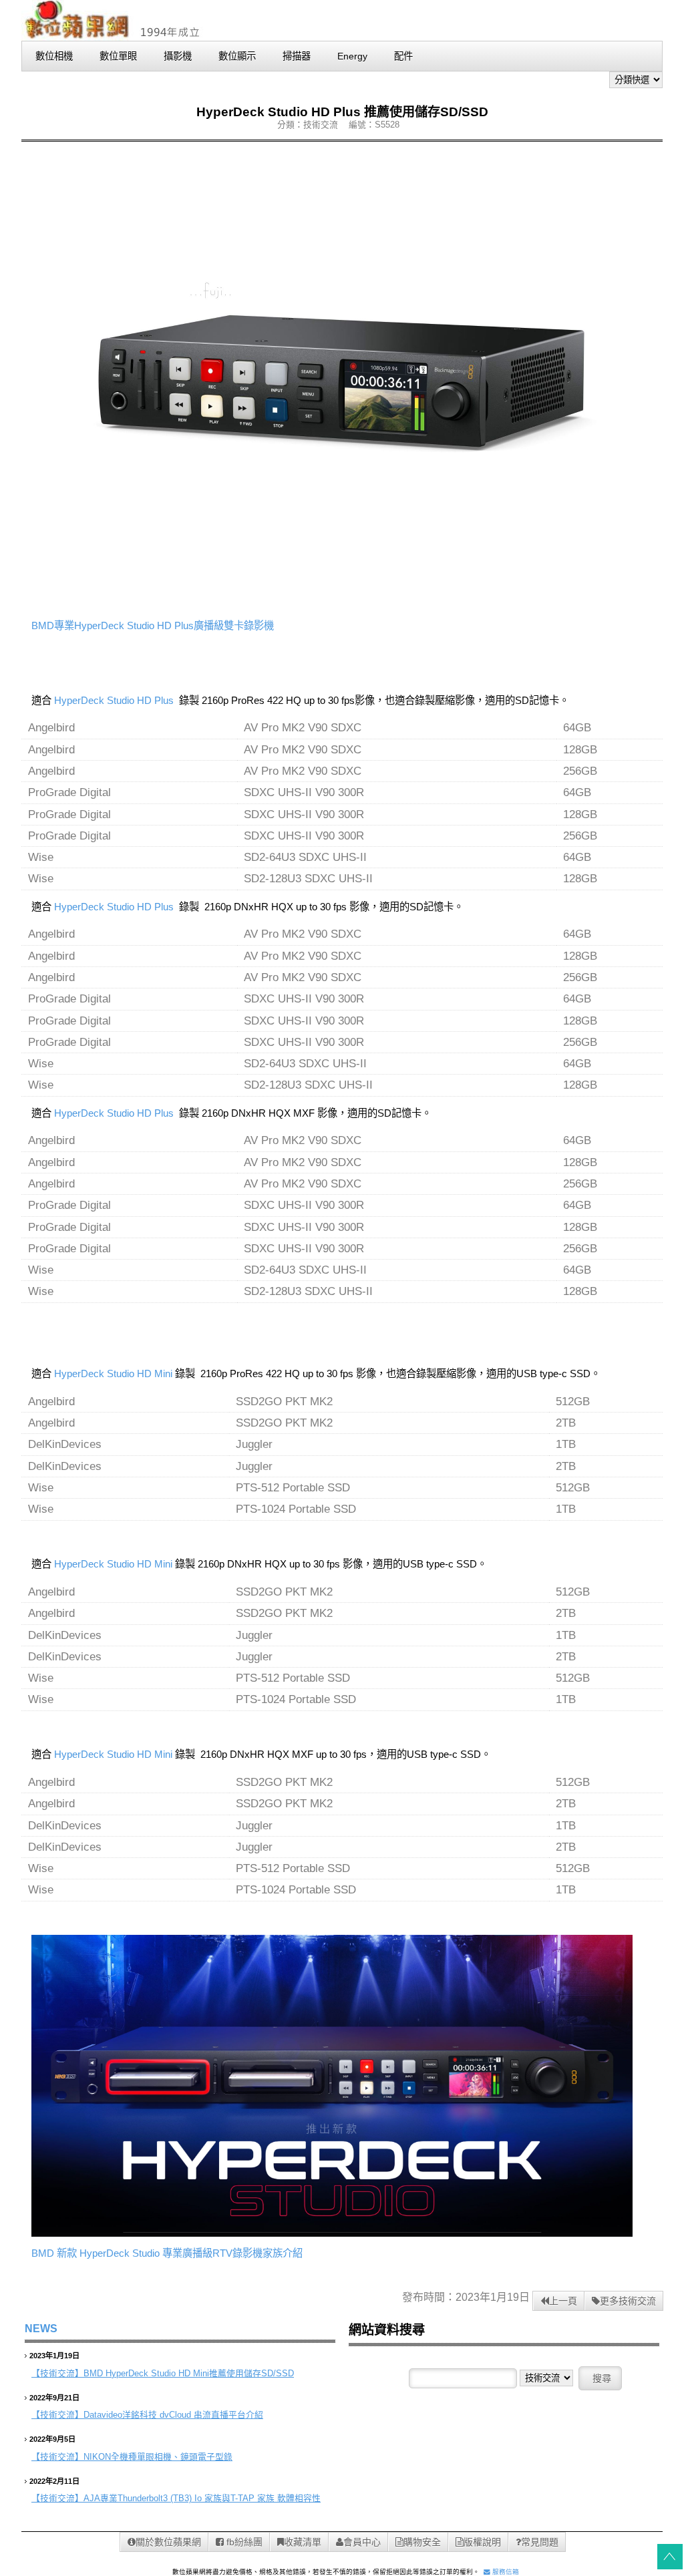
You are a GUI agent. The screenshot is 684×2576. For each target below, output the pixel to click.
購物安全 (422, 2542)
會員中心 (362, 2542)
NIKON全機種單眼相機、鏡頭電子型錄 (158, 2457)
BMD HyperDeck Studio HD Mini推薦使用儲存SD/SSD (189, 2373)
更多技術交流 (628, 2301)
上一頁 (563, 2301)
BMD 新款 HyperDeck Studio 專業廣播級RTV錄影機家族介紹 (167, 2253)
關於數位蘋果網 (168, 2542)
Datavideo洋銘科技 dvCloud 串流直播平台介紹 (173, 2415)
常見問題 (540, 2542)
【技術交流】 (57, 2373)
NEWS (41, 2329)
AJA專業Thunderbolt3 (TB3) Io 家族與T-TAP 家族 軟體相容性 (202, 2498)
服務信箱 (505, 2572)
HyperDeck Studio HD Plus (114, 700)
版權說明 (482, 2542)
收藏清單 (303, 2542)
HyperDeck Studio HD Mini (113, 1373)
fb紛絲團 (243, 2542)
